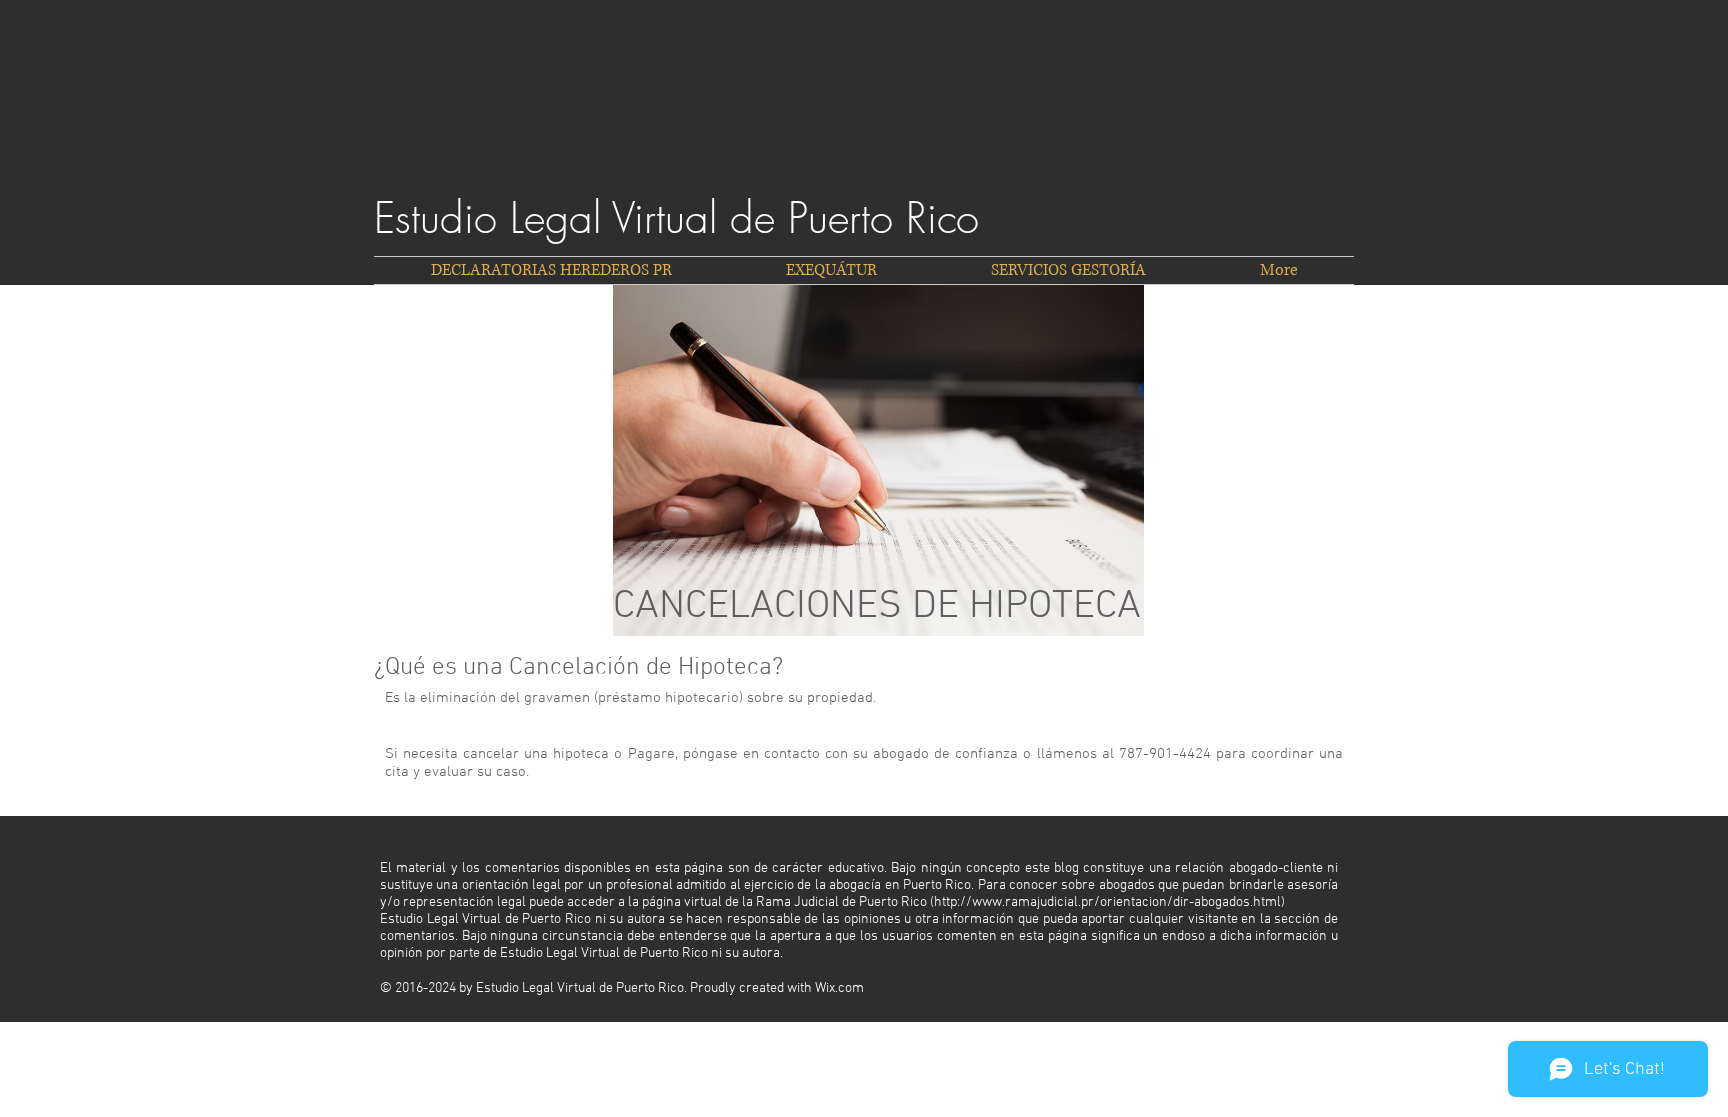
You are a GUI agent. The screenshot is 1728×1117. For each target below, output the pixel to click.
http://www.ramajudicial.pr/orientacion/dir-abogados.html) (1109, 902)
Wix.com (839, 988)
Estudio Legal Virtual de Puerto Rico (676, 218)
